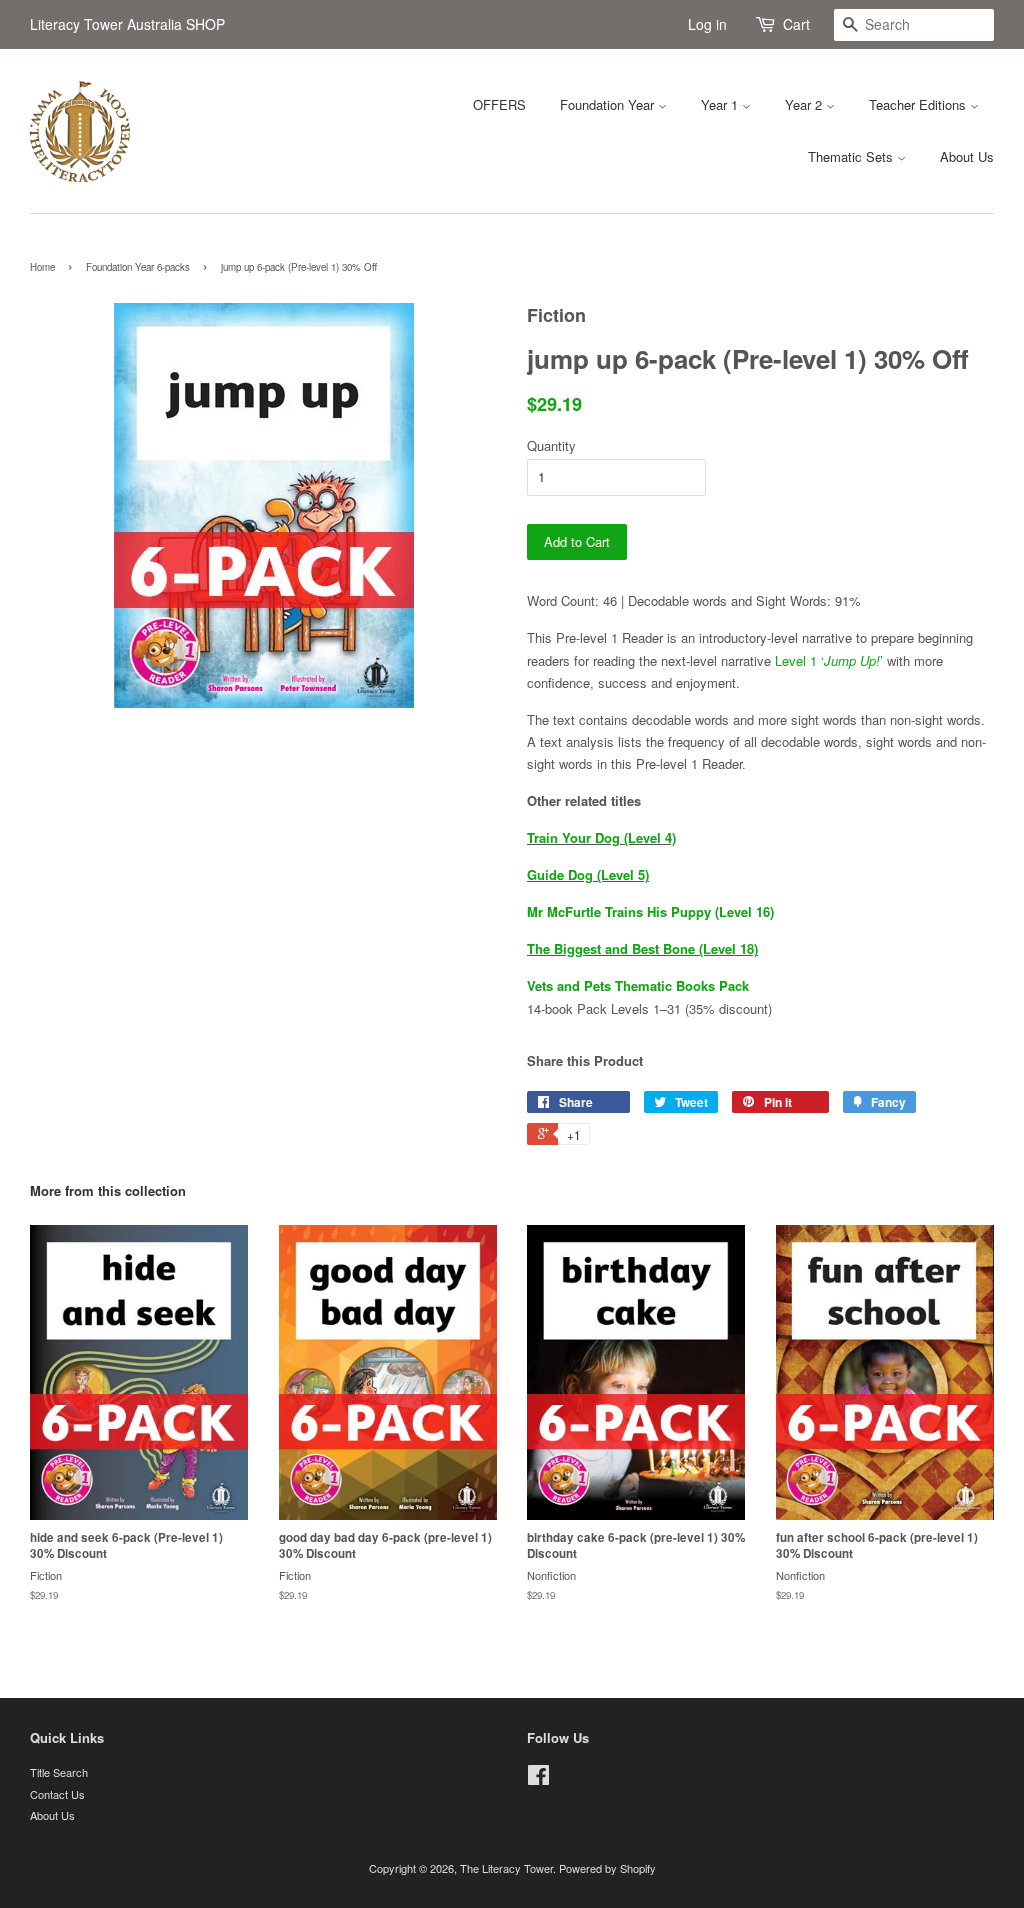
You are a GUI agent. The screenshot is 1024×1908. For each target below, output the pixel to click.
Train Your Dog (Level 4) (601, 837)
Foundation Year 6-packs (138, 267)
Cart (796, 24)
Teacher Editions (919, 104)
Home (42, 267)
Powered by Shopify (607, 1868)
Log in (707, 24)
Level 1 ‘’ (829, 660)
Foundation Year (609, 104)
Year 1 (721, 104)
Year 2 (805, 104)
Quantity (551, 445)
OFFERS (499, 104)
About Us (967, 156)
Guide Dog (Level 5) (588, 874)
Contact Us (57, 1794)
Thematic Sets (852, 156)
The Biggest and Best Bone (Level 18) (642, 948)
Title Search (59, 1772)
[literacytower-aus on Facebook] (538, 1779)
